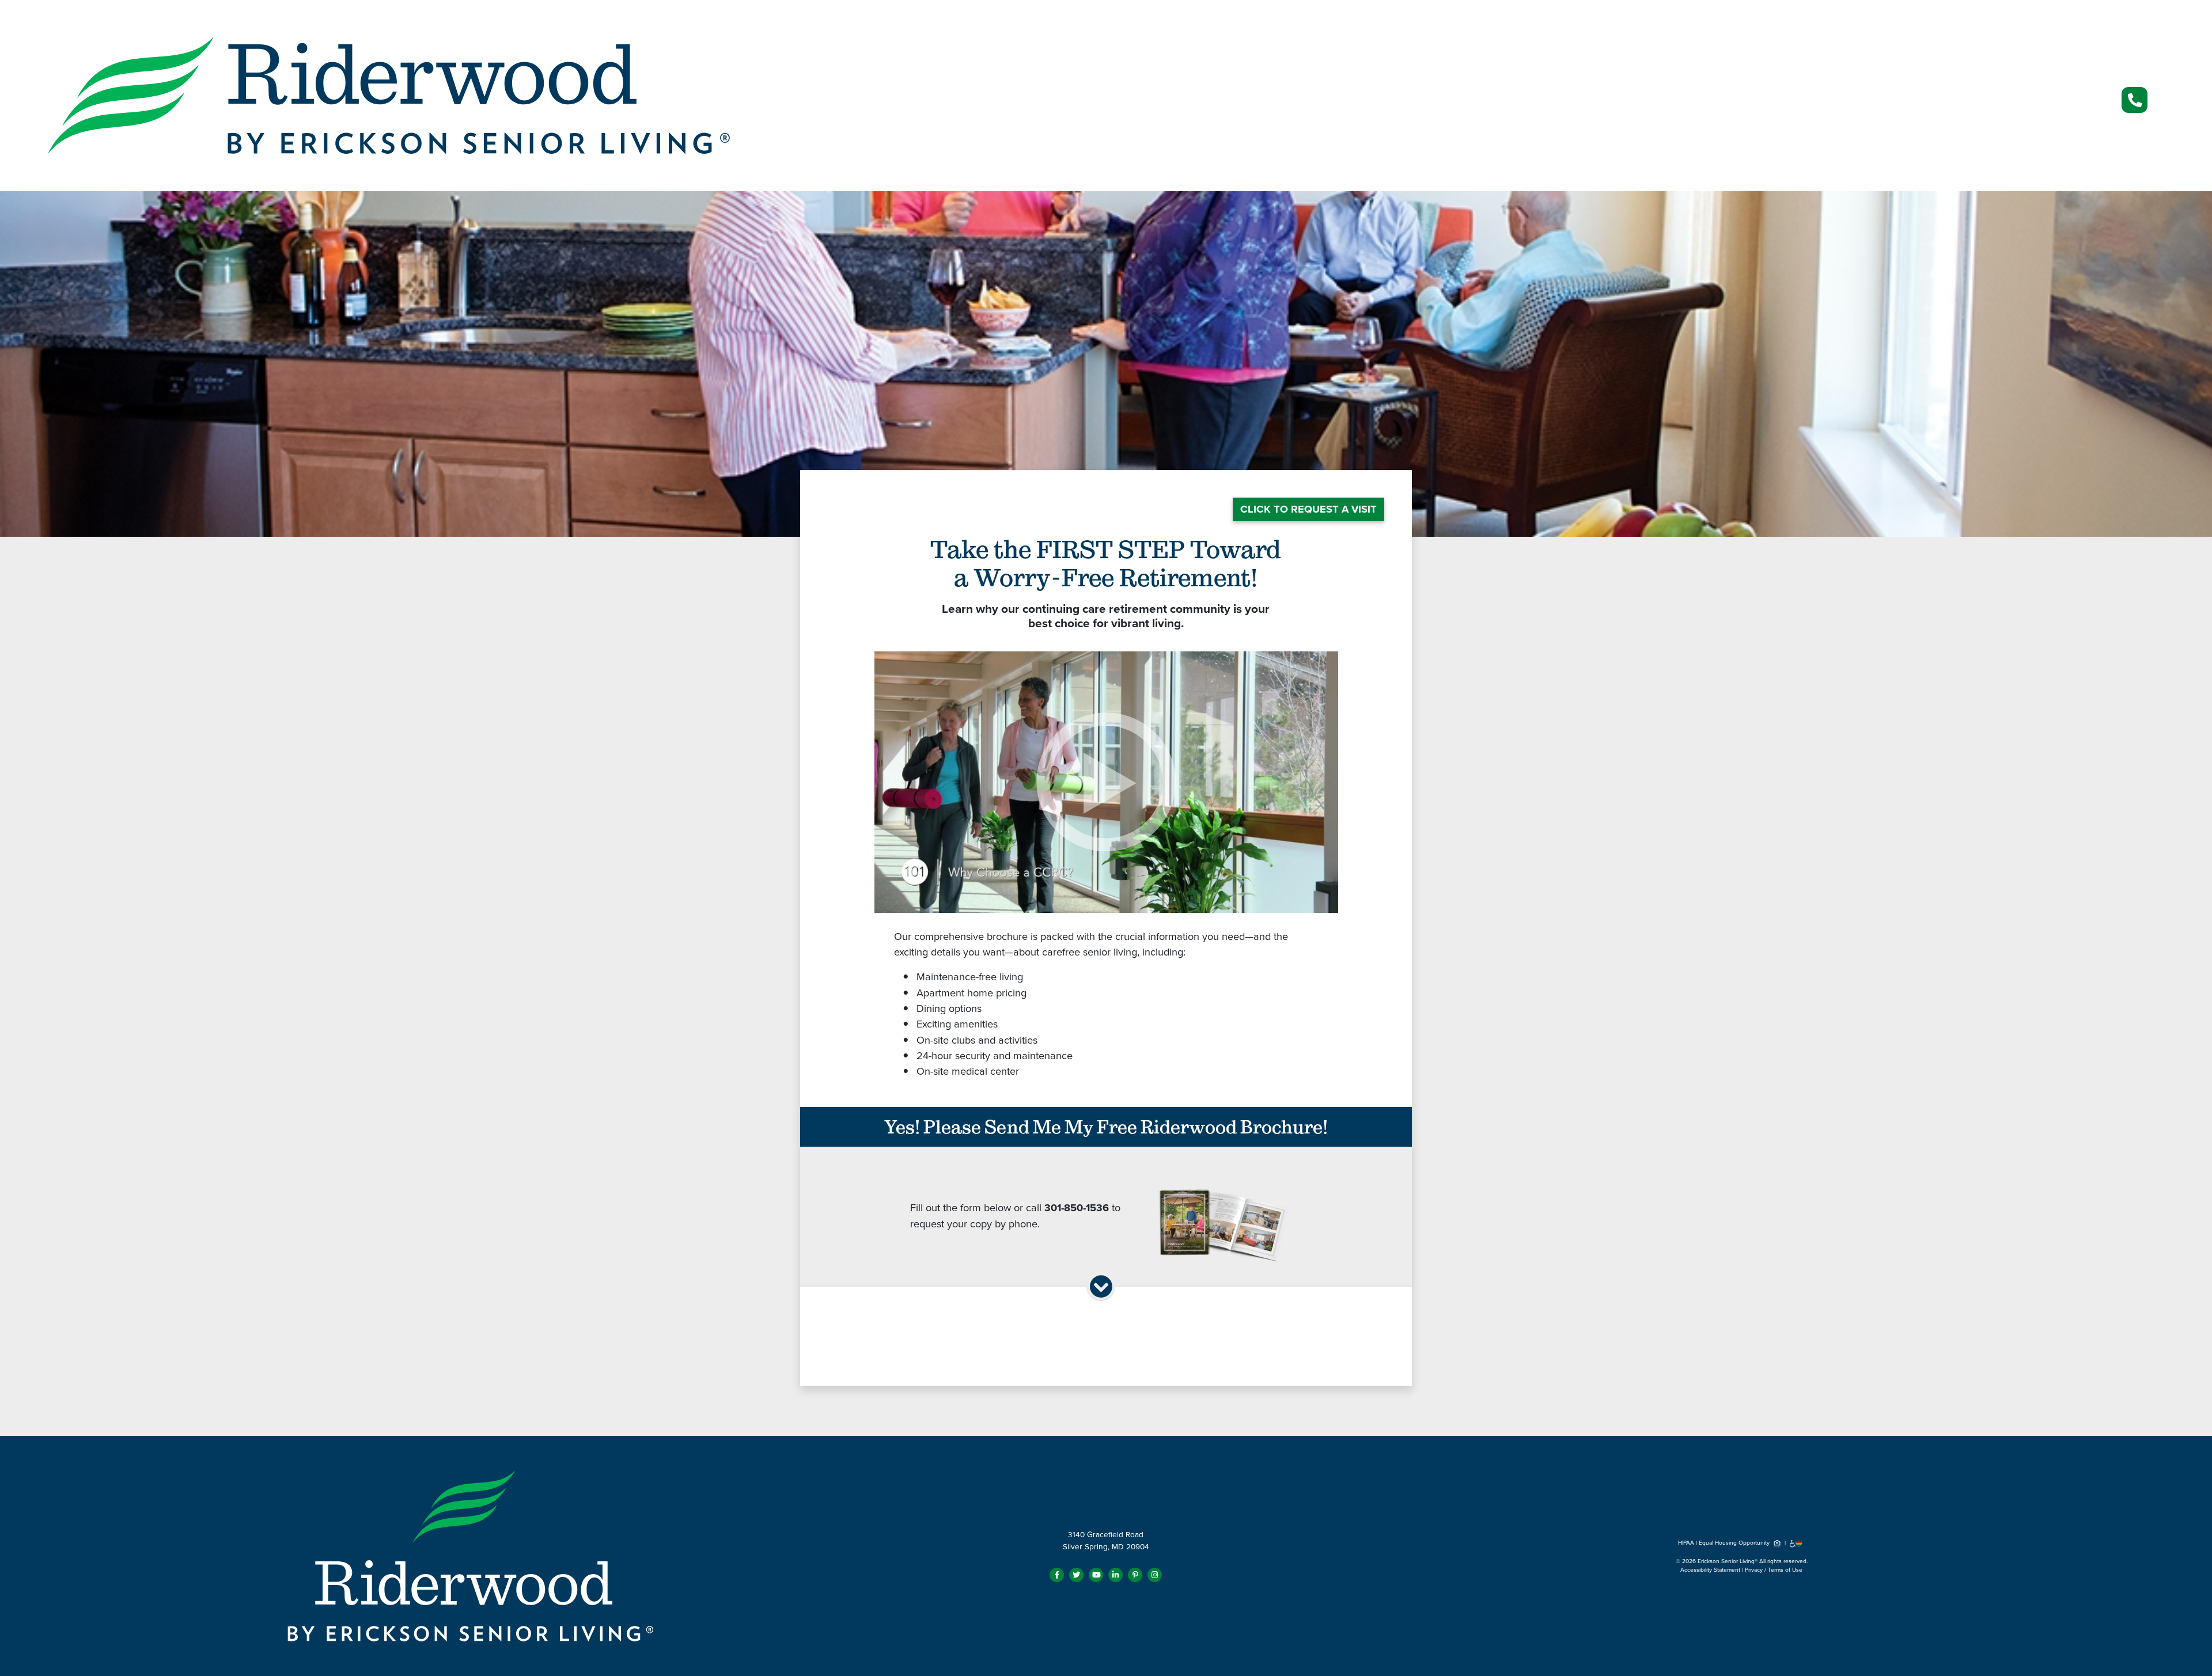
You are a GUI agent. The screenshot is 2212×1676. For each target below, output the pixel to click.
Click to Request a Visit (1308, 509)
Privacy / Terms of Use (1774, 1570)
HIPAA (1686, 1543)
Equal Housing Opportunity (1735, 1543)
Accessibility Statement (1710, 1570)
